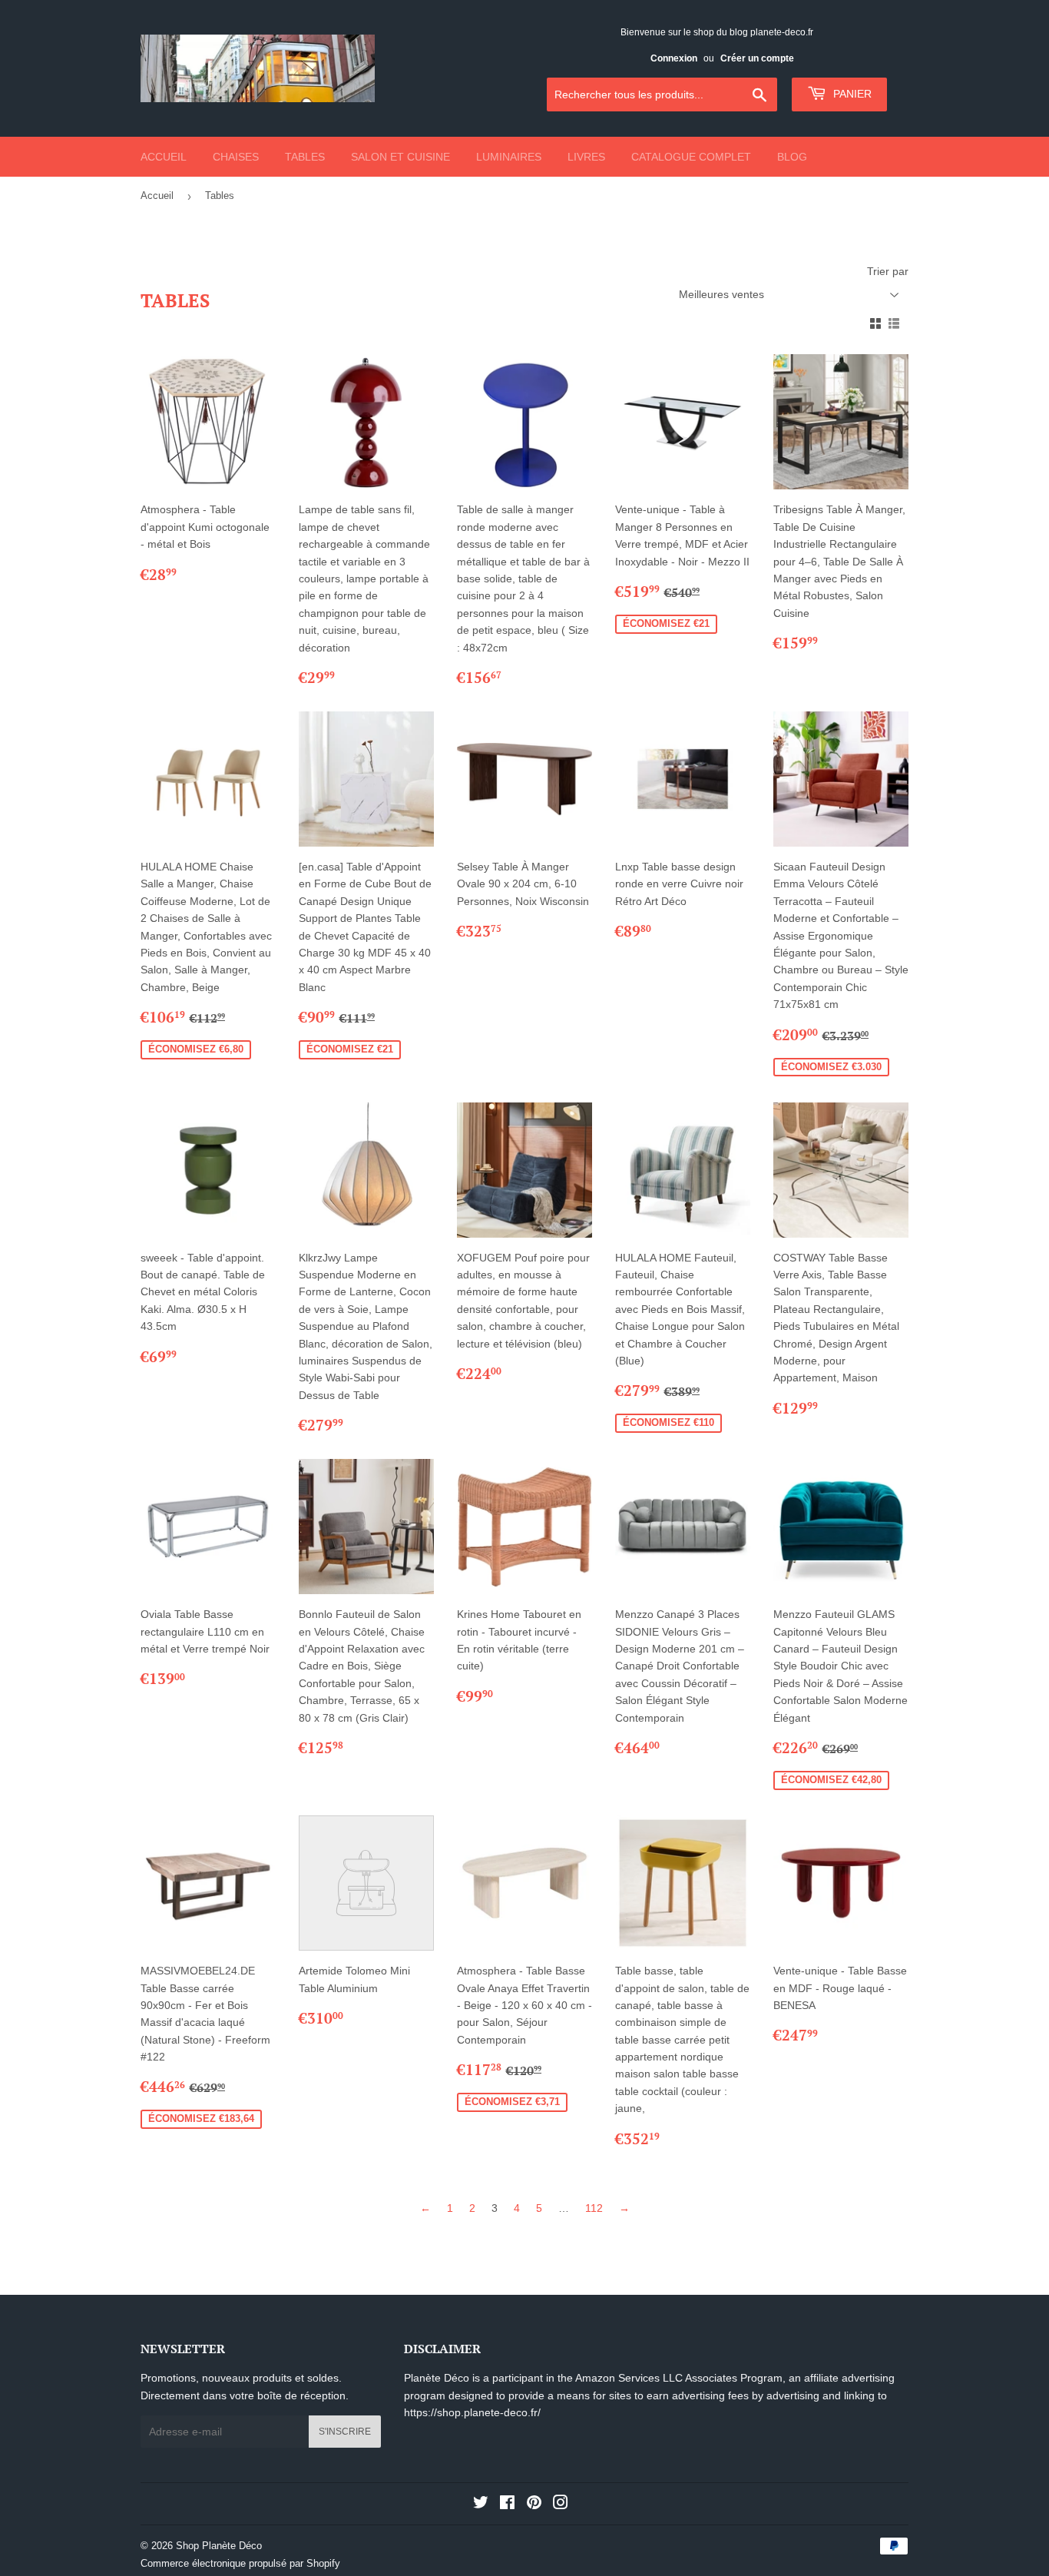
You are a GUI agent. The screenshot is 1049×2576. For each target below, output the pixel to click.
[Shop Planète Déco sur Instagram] (561, 2505)
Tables (305, 157)
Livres (586, 157)
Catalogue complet (691, 157)
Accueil (164, 157)
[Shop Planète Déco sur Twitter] (481, 2505)
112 (594, 2208)
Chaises (236, 157)
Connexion (674, 58)
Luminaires (509, 157)
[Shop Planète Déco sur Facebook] (507, 2505)
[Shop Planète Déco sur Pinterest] (534, 2505)
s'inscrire (345, 2432)
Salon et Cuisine (400, 157)
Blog (792, 157)
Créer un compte (757, 58)
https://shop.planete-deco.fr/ (472, 2412)
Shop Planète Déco (219, 2546)
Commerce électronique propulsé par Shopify (240, 2563)
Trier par (888, 271)
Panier (851, 94)
